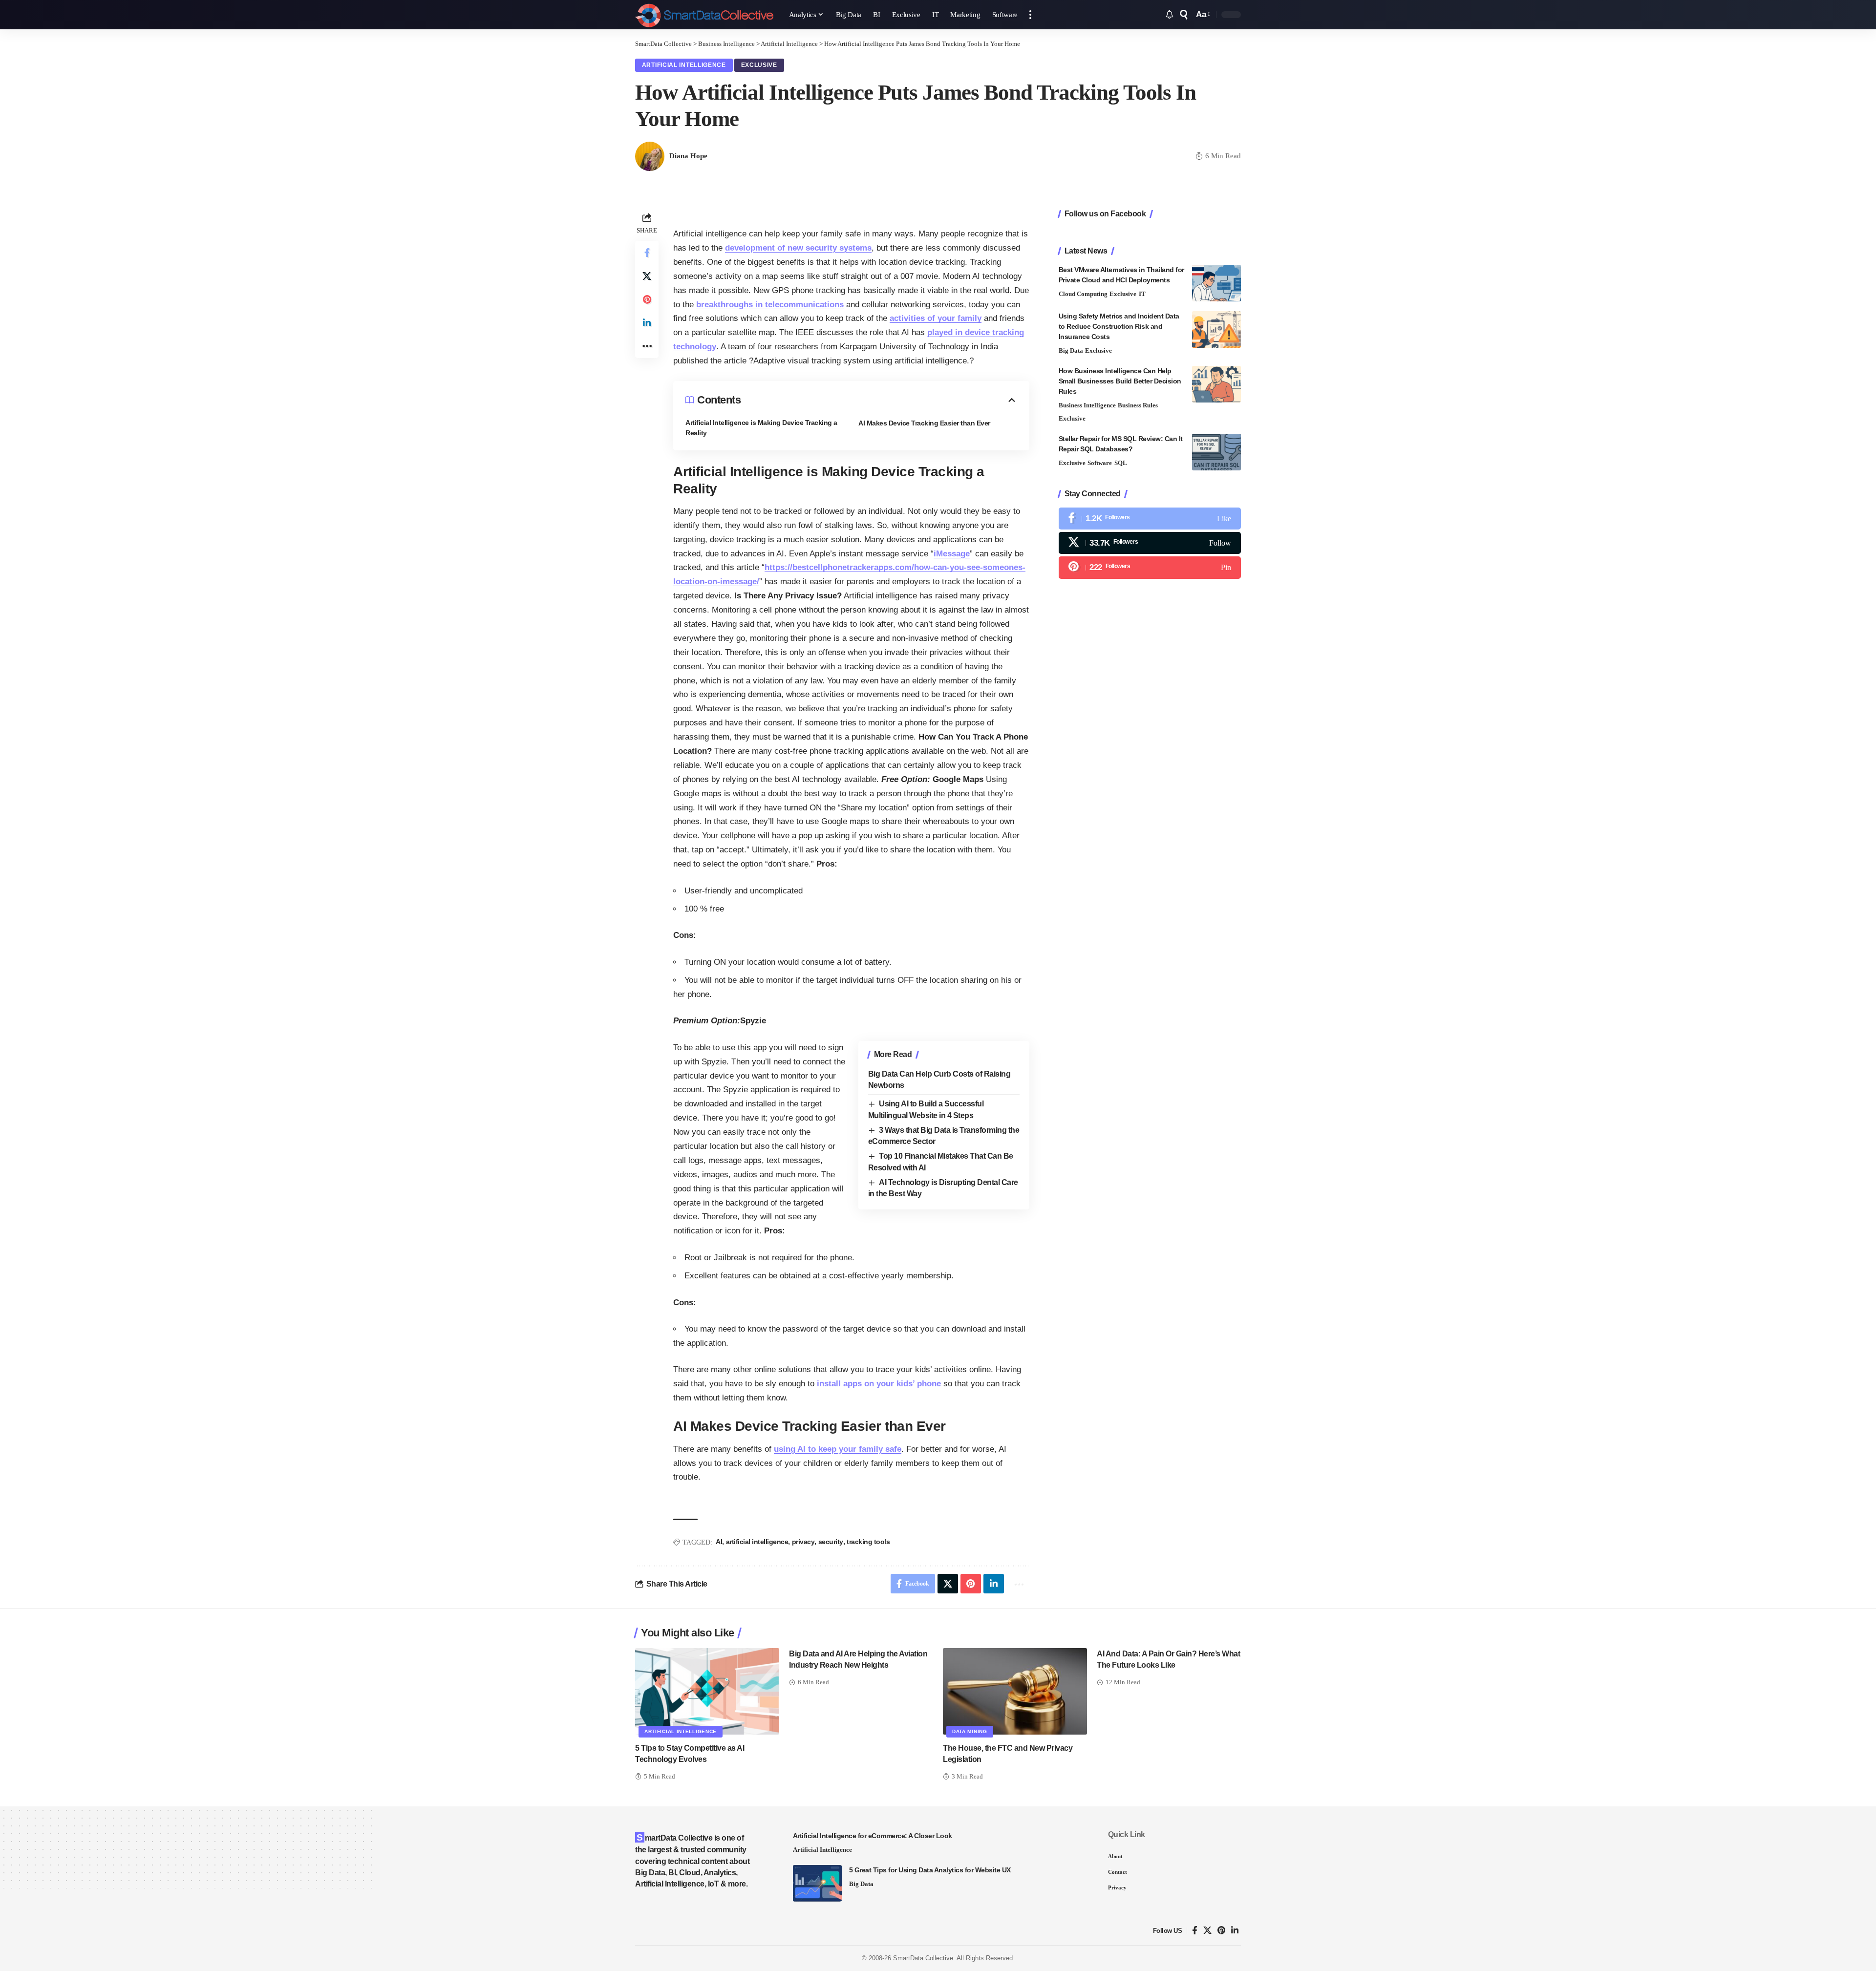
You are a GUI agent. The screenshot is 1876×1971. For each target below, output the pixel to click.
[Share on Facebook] (647, 253)
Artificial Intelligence (684, 65)
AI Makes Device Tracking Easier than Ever (924, 423)
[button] (1030, 15)
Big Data (1071, 350)
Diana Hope (688, 156)
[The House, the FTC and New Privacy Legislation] (1015, 1691)
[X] (1150, 543)
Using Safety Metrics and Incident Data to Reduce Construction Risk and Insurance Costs (1119, 326)
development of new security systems (798, 248)
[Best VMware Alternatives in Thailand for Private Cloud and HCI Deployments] (1216, 283)
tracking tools (868, 1542)
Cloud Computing (1083, 294)
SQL (1121, 463)
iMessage (952, 554)
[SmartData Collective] (704, 15)
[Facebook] (1150, 519)
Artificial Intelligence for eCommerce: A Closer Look (873, 1836)
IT (1142, 294)
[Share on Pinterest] (647, 299)
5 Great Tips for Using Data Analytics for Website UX (930, 1870)
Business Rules (1138, 405)
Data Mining (970, 1731)
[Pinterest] (1150, 567)
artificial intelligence (757, 1542)
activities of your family (936, 318)
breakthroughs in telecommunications (770, 305)
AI (719, 1542)
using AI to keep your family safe (838, 1449)
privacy (803, 1542)
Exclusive (759, 65)
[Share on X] (647, 276)
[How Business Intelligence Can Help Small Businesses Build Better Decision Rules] (1216, 384)
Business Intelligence (1087, 405)
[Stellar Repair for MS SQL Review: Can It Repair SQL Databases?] (1216, 452)
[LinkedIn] (1235, 1931)
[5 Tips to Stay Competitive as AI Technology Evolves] (707, 1691)
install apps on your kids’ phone (879, 1384)
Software (1100, 463)
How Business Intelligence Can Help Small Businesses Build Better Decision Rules (1120, 381)
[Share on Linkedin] (647, 323)
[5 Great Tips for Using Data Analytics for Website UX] (817, 1883)
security (831, 1542)
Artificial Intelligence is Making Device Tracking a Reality (761, 428)
